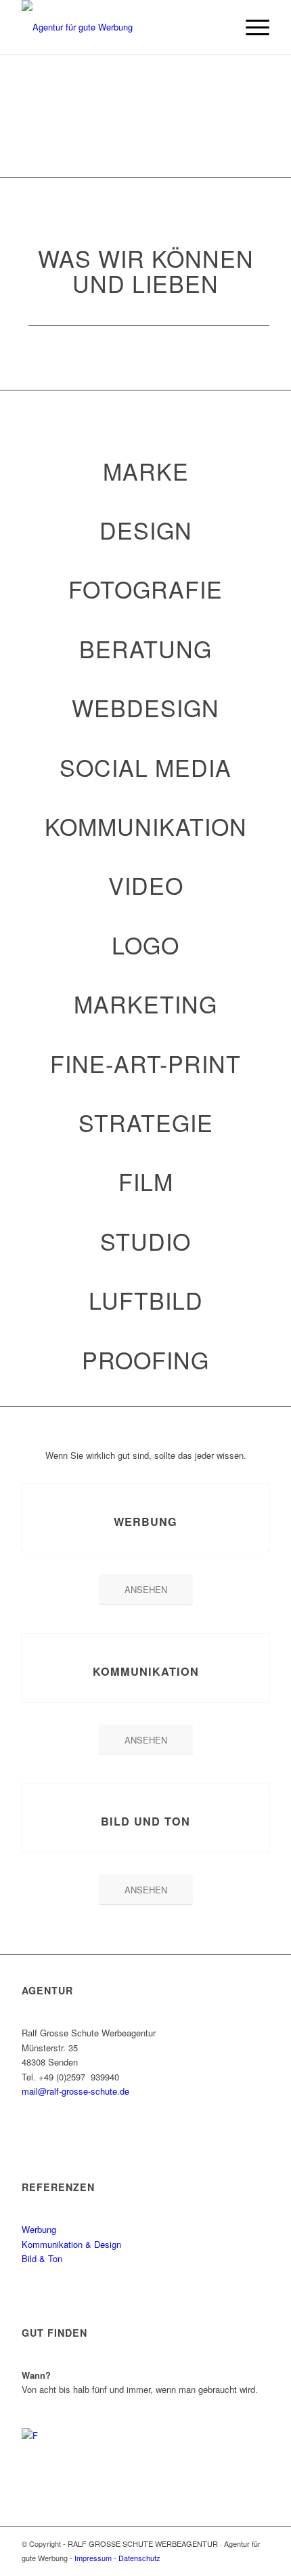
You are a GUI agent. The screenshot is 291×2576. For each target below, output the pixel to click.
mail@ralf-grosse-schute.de (75, 2091)
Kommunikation (146, 1671)
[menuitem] (251, 27)
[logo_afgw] (120, 27)
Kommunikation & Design (71, 2244)
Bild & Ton (42, 2258)
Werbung (145, 1522)
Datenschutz (139, 2558)
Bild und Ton (145, 1821)
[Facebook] (39, 2445)
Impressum (93, 2558)
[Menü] (251, 27)
